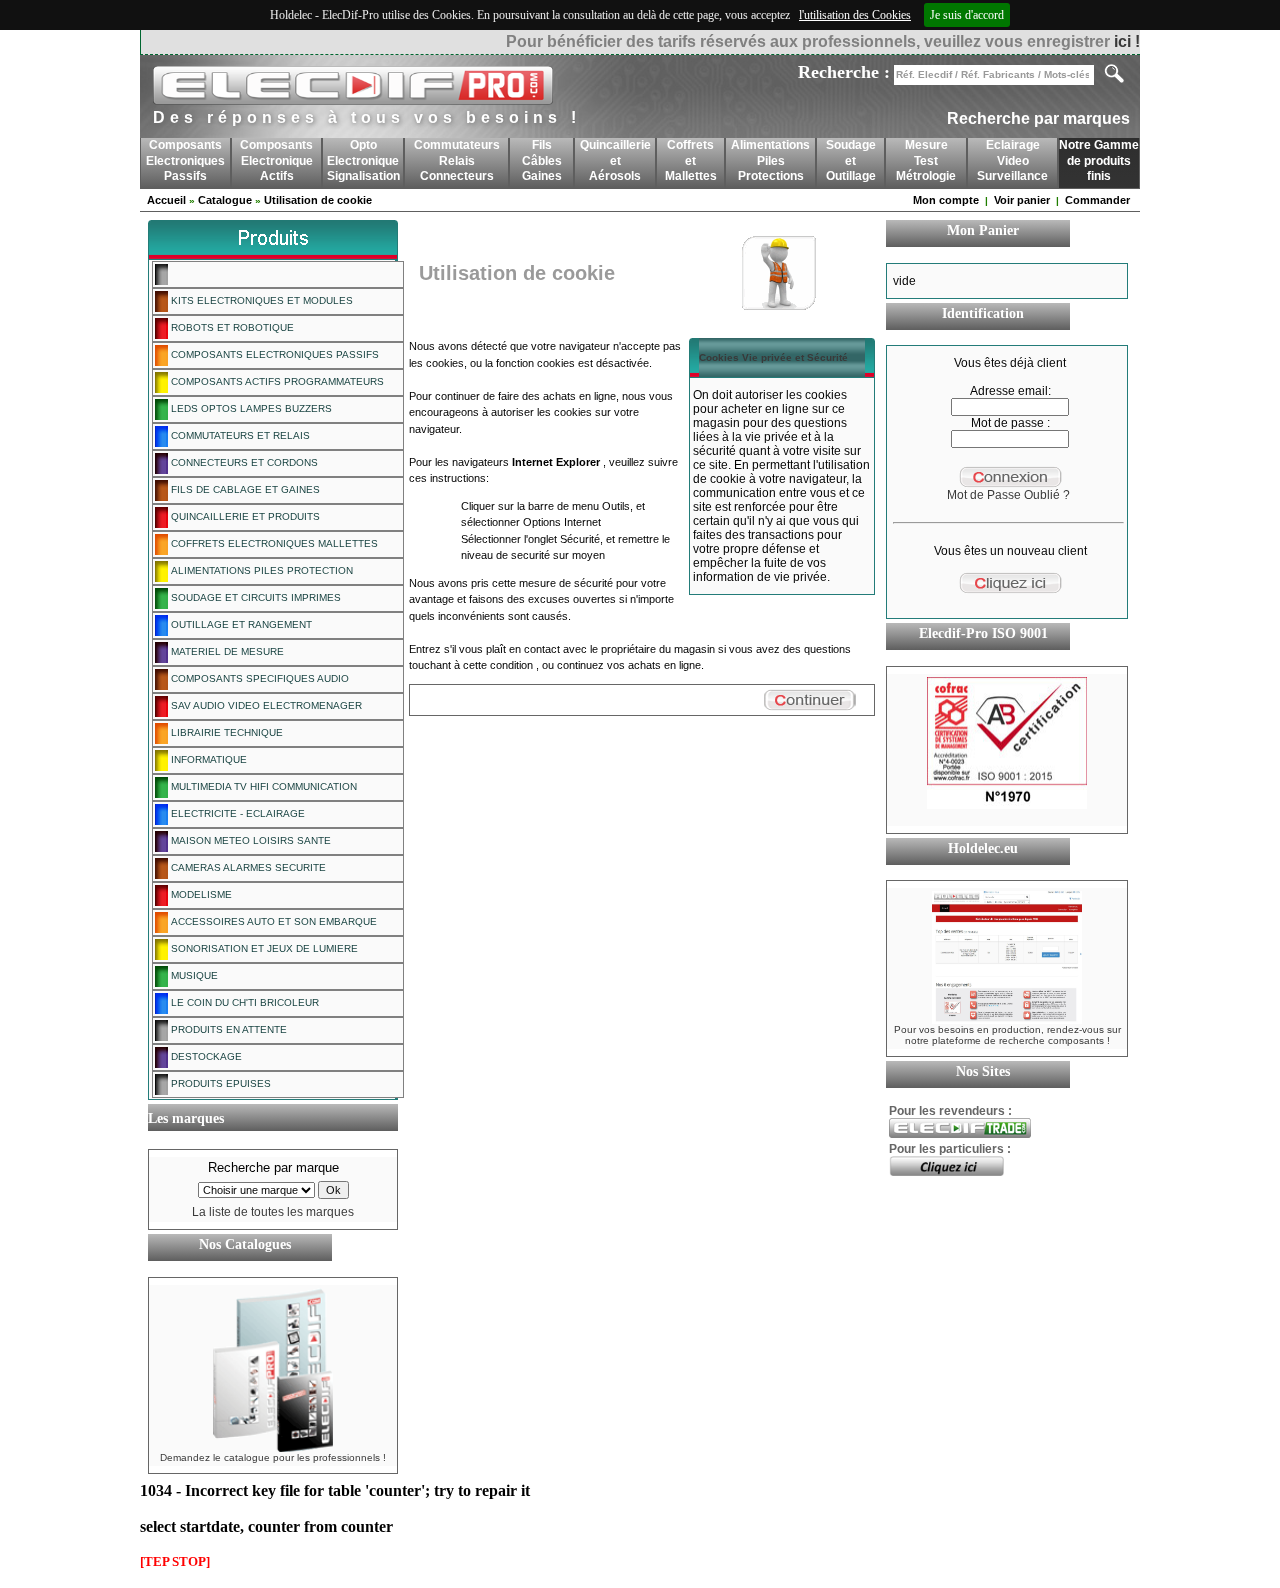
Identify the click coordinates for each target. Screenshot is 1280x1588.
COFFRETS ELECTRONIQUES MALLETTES (273, 543)
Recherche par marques (1038, 118)
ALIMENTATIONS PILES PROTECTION (260, 570)
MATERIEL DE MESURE (226, 651)
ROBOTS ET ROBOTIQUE (231, 327)
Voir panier (1022, 200)
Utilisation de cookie (318, 200)
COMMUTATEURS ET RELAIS (239, 435)
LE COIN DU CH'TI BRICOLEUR (243, 1002)
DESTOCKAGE (205, 1056)
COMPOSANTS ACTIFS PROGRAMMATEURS (276, 381)
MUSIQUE (193, 975)
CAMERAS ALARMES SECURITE (247, 867)
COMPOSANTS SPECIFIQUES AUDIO (258, 678)
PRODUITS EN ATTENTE (227, 1029)
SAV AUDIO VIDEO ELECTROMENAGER (265, 705)
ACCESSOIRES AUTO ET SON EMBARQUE (272, 921)
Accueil (166, 200)
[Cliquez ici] (946, 1172)
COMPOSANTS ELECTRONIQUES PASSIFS (273, 354)
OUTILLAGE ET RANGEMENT (240, 624)
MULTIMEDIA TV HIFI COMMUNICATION (262, 786)
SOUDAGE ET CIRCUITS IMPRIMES (254, 597)
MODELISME (200, 894)
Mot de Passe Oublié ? (1008, 495)
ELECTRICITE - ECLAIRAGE (236, 813)
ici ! (1127, 41)
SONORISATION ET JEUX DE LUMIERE (263, 948)
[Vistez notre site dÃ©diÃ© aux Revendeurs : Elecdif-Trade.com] (960, 1134)
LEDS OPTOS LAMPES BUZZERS (250, 408)
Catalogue (225, 200)
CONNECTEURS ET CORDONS (243, 462)
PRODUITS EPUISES (219, 1083)
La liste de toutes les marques (273, 1212)
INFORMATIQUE (207, 759)
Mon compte (946, 200)
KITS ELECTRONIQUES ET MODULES (260, 300)
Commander (1097, 200)
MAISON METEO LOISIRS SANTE (249, 840)
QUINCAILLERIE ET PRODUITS (244, 516)
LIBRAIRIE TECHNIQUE (225, 732)
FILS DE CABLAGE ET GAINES (244, 489)
